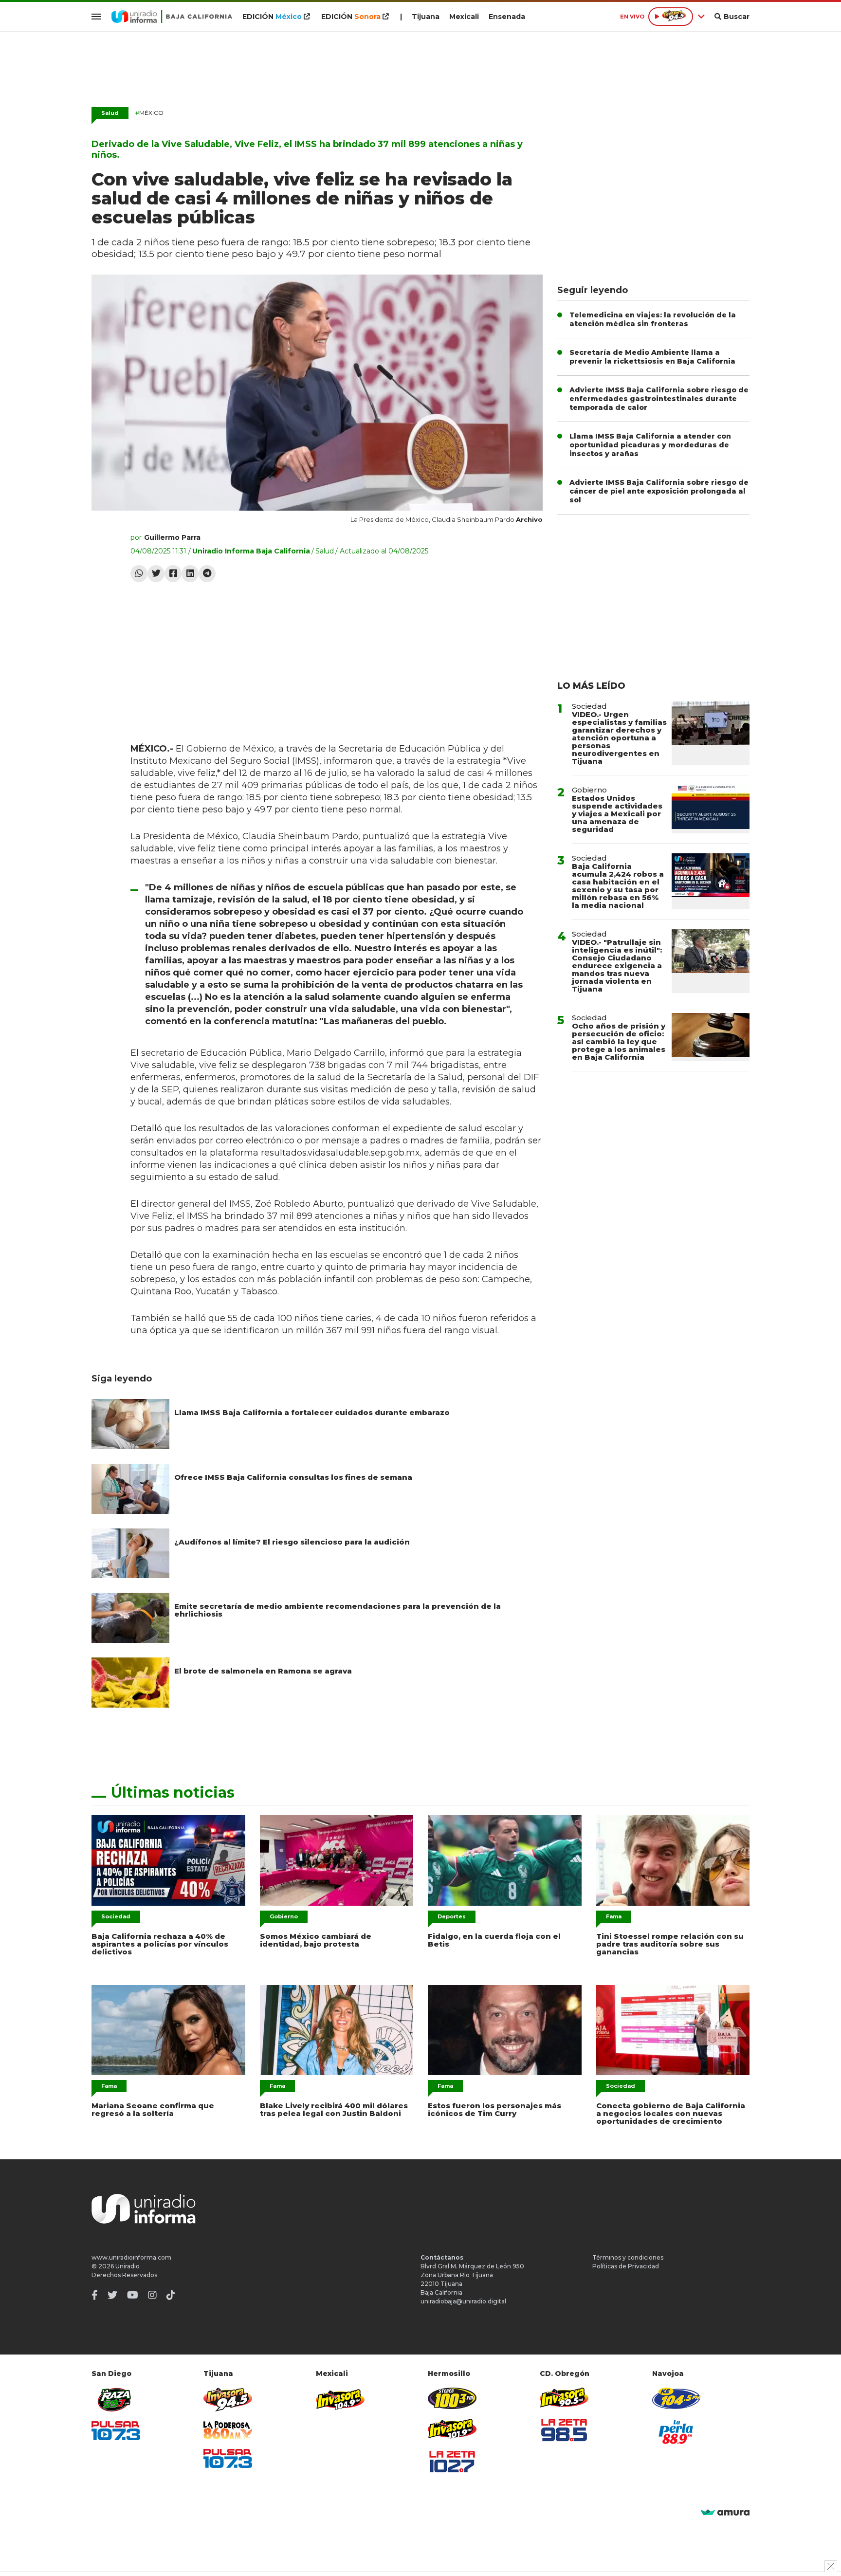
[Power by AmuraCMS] (725, 2513)
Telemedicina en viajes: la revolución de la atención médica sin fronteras (653, 319)
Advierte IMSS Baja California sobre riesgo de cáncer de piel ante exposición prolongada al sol (659, 491)
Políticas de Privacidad (626, 2266)
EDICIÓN (272, 17)
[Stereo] (452, 2398)
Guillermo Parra (172, 537)
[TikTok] (171, 2295)
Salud (110, 113)
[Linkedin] (190, 574)
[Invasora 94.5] (228, 2400)
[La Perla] (676, 2432)
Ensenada (507, 17)
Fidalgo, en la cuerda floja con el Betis (494, 1940)
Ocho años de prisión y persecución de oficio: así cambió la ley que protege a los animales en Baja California (619, 1041)
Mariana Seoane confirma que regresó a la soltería (153, 2109)
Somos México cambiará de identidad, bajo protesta (316, 1940)
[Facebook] (173, 574)
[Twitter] (156, 574)
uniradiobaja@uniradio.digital (463, 2301)
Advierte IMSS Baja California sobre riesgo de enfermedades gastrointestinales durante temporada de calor (659, 399)
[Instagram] (152, 2295)
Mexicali (464, 17)
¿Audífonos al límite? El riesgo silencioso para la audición (292, 1542)
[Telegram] (207, 574)
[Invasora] (116, 2400)
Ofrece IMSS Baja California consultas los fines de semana (293, 1477)
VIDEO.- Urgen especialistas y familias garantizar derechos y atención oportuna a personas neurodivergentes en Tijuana (619, 738)
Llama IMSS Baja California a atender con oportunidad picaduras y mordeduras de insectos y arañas (650, 445)
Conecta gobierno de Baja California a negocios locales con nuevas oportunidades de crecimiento (671, 2113)
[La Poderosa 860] (228, 2430)
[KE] (676, 2398)
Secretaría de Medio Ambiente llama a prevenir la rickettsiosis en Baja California (652, 357)
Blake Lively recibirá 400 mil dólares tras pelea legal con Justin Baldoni (334, 2109)
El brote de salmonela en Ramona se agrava (263, 1671)
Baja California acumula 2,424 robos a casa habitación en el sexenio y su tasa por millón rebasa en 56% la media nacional (618, 886)
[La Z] (452, 2462)
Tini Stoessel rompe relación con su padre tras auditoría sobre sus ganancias (670, 1944)
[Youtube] (133, 2295)
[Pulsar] (116, 2431)
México (149, 113)
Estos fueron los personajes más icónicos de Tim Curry (494, 2109)
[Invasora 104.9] (340, 2399)
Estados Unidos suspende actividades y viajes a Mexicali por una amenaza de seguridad (617, 814)
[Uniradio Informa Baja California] (172, 17)
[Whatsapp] (139, 574)
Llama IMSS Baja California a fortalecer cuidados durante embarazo (312, 1412)
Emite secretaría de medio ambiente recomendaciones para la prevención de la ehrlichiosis (338, 1610)
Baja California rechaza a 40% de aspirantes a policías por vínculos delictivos (160, 1944)
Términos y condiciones (628, 2257)
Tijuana (426, 17)
